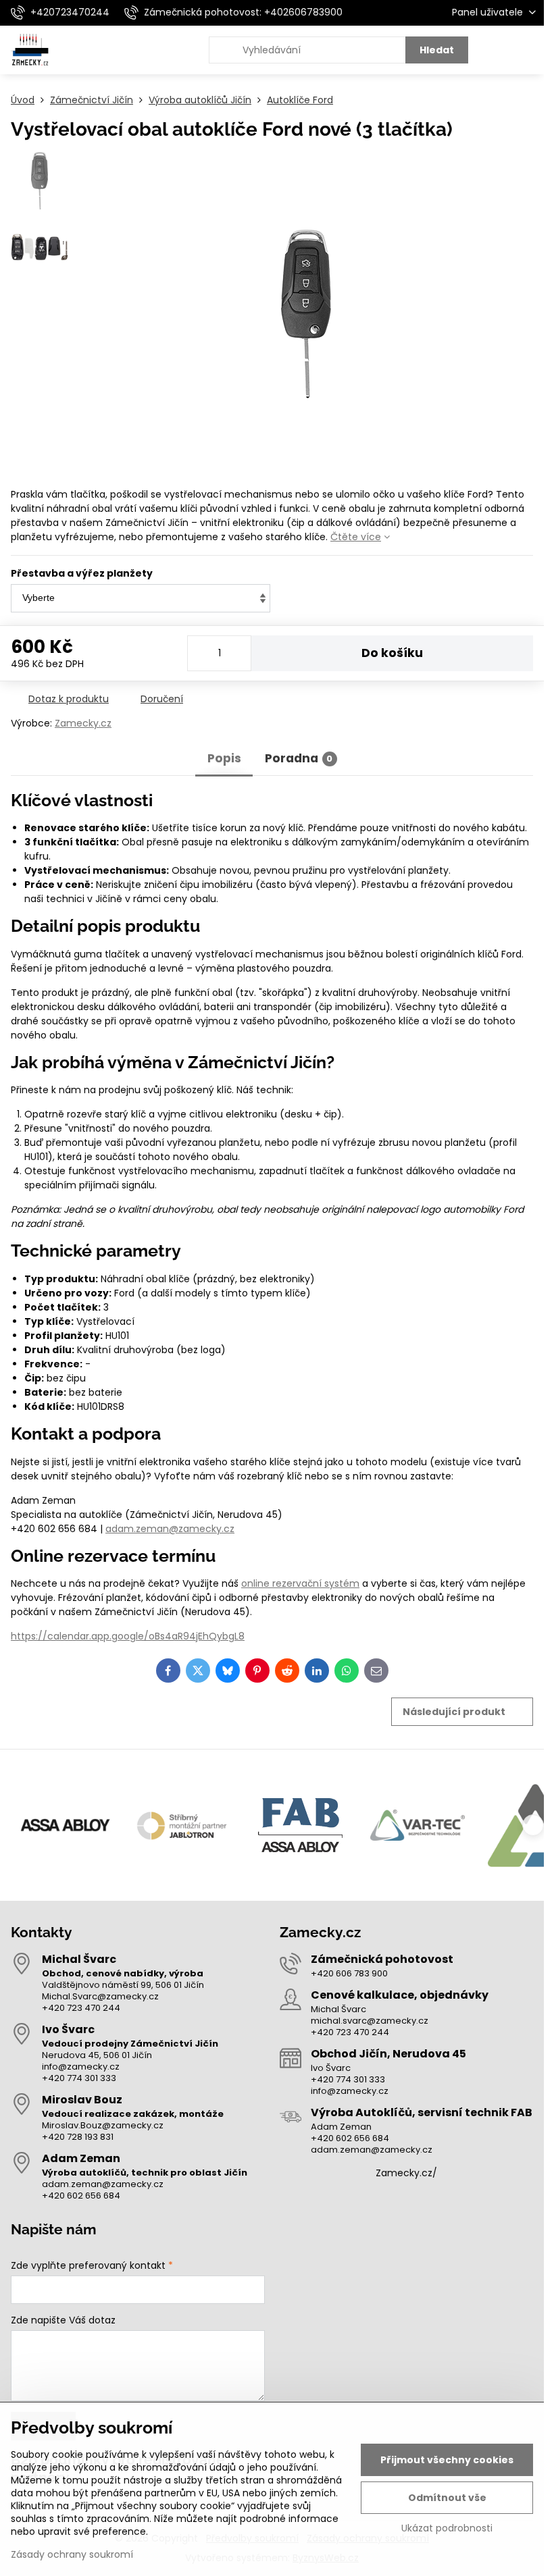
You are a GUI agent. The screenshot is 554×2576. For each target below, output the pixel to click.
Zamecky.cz (83, 723)
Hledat (437, 50)
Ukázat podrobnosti (447, 2528)
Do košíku (392, 653)
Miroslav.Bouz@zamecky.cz (103, 2125)
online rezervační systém (300, 1583)
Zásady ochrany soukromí (72, 2554)
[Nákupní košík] (495, 50)
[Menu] (528, 50)
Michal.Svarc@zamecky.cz (100, 1996)
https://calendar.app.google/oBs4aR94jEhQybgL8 (128, 1636)
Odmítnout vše (447, 2498)
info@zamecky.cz (81, 2067)
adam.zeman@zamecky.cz (170, 1529)
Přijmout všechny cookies (447, 2460)
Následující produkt (454, 1712)
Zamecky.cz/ (406, 2173)
